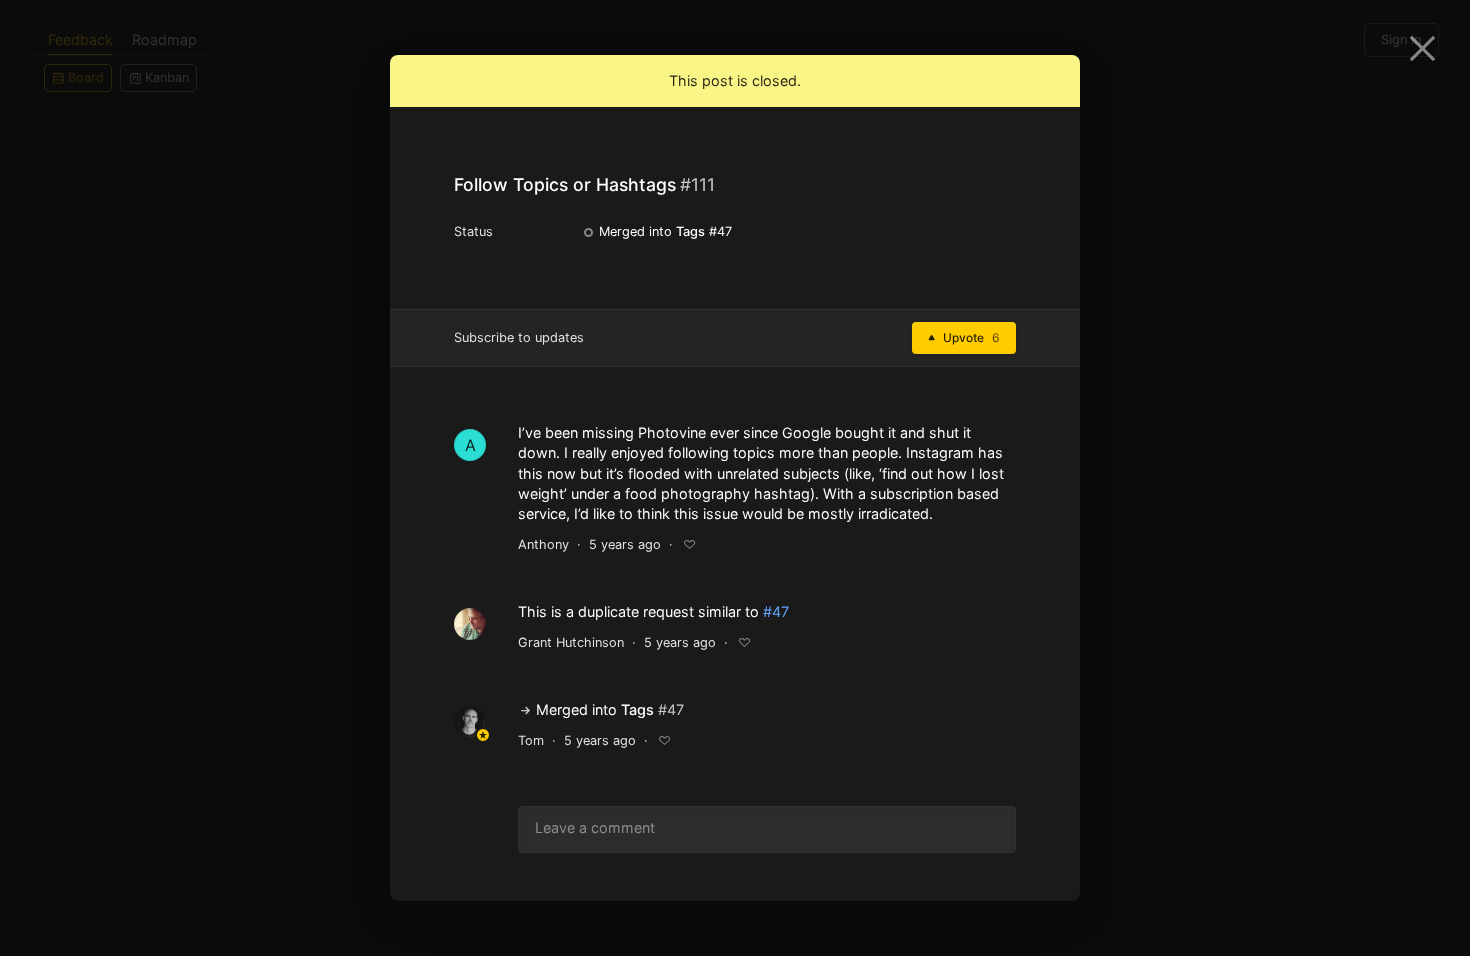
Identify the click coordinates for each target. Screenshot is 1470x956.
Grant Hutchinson (571, 642)
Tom (531, 740)
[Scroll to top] (1047, 832)
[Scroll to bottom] (1047, 880)
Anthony (543, 544)
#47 (776, 611)
